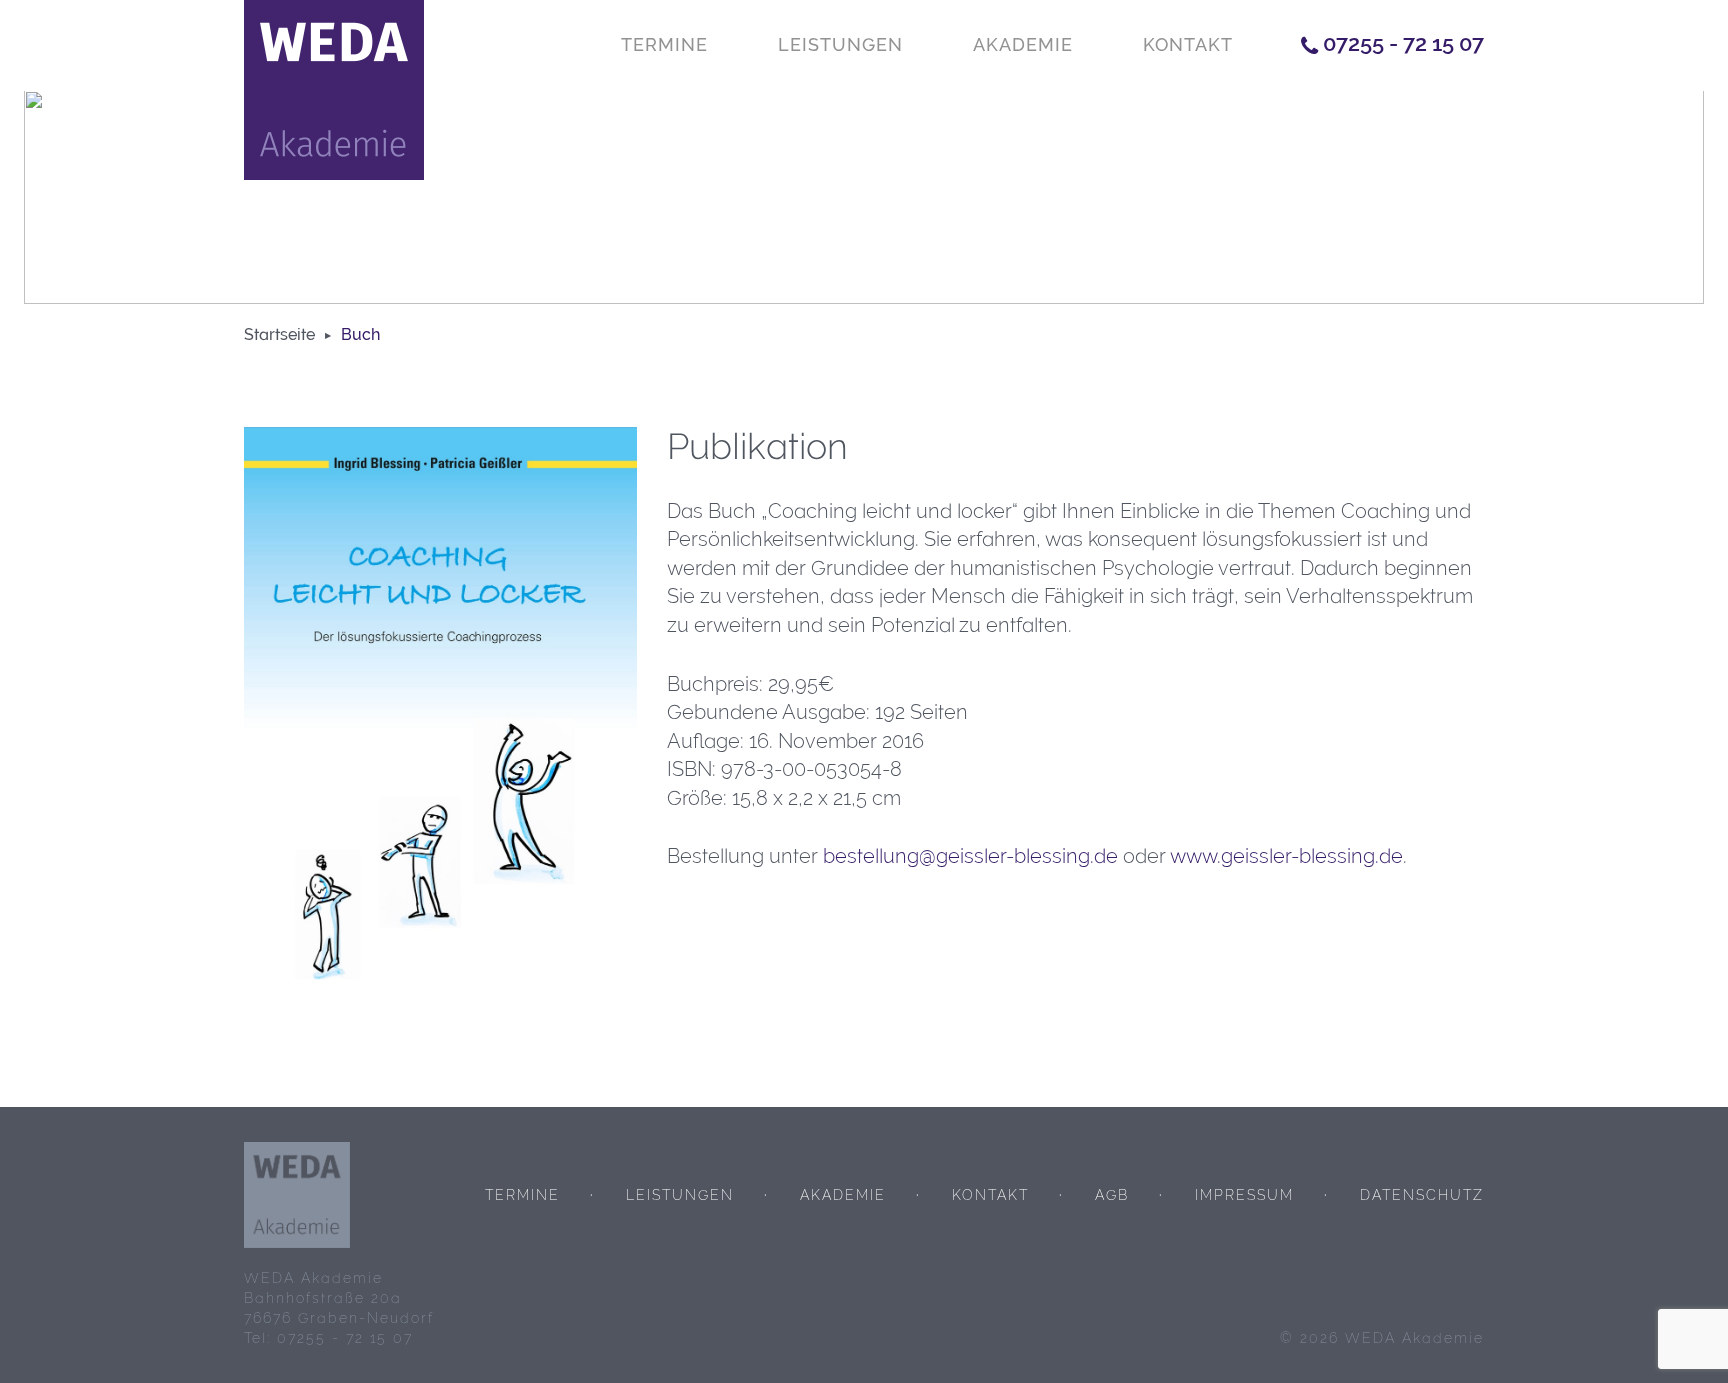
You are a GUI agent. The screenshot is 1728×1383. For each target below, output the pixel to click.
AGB (1112, 1195)
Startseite (279, 334)
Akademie (1023, 44)
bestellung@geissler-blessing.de (970, 856)
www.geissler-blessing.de (1286, 856)
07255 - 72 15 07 (1403, 43)
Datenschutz (1422, 1195)
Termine (664, 44)
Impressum (1244, 1195)
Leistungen (840, 44)
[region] (864, 197)
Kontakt (1188, 44)
